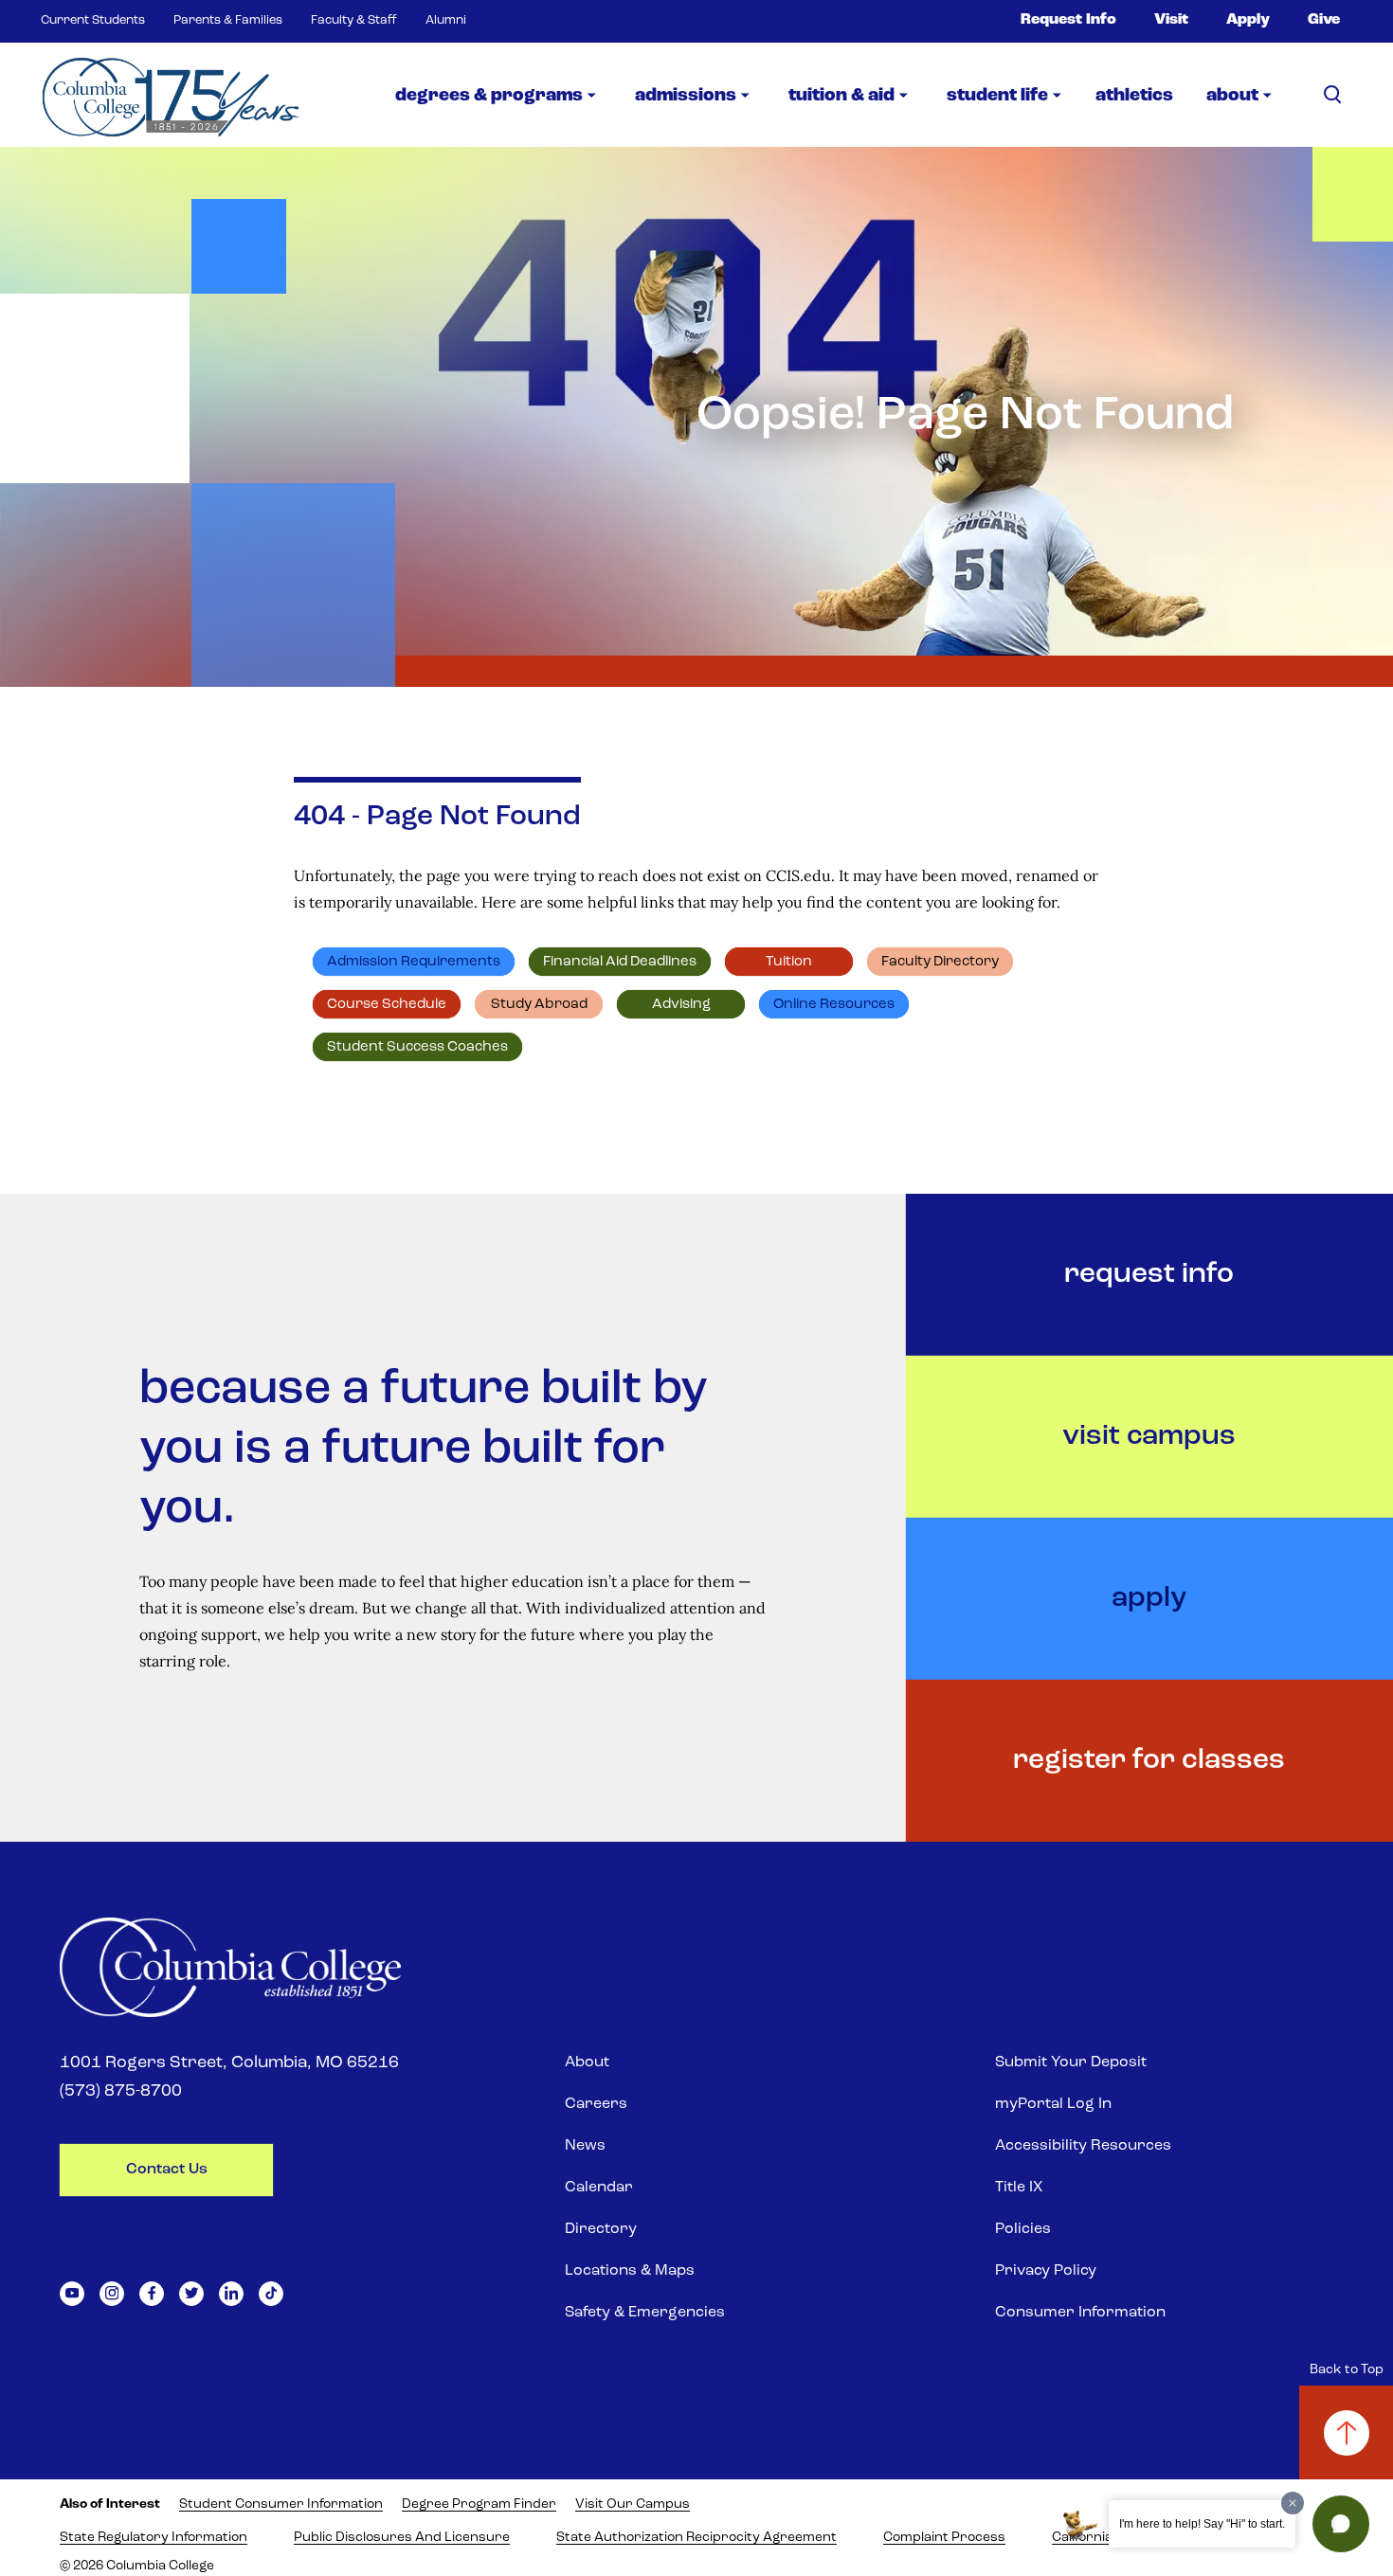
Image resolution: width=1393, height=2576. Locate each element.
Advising (681, 1005)
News (585, 2146)
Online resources (834, 1005)
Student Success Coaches (417, 1047)
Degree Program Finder (479, 2504)
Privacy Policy (1046, 2271)
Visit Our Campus (633, 2504)
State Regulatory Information (154, 2538)
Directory (601, 2229)
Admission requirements (414, 962)
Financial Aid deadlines (620, 962)
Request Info (1068, 20)
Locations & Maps (630, 2271)
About (587, 2063)
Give (1324, 20)
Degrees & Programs (489, 96)
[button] (1341, 2524)
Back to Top (1347, 2370)
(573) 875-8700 (121, 2092)
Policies (1023, 2229)
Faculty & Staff (354, 20)
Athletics (1134, 96)
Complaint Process (944, 2538)
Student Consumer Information (281, 2504)
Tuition (789, 962)
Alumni (446, 20)
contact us (167, 2170)
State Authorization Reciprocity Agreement (696, 2538)
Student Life (997, 96)
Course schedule (387, 1005)
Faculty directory (940, 962)
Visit (1171, 20)
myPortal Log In (1053, 2104)
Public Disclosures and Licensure (402, 2538)
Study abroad (539, 1005)
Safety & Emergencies (645, 2313)
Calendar (599, 2188)
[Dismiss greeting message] (1293, 2503)
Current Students (93, 20)
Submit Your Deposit (1071, 2063)
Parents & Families (228, 20)
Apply (1248, 20)
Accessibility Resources (1083, 2146)
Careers (596, 2104)
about (1232, 96)
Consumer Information (1080, 2313)
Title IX (1019, 2188)
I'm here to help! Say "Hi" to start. (1202, 2524)
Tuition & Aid (841, 96)
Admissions (686, 96)
